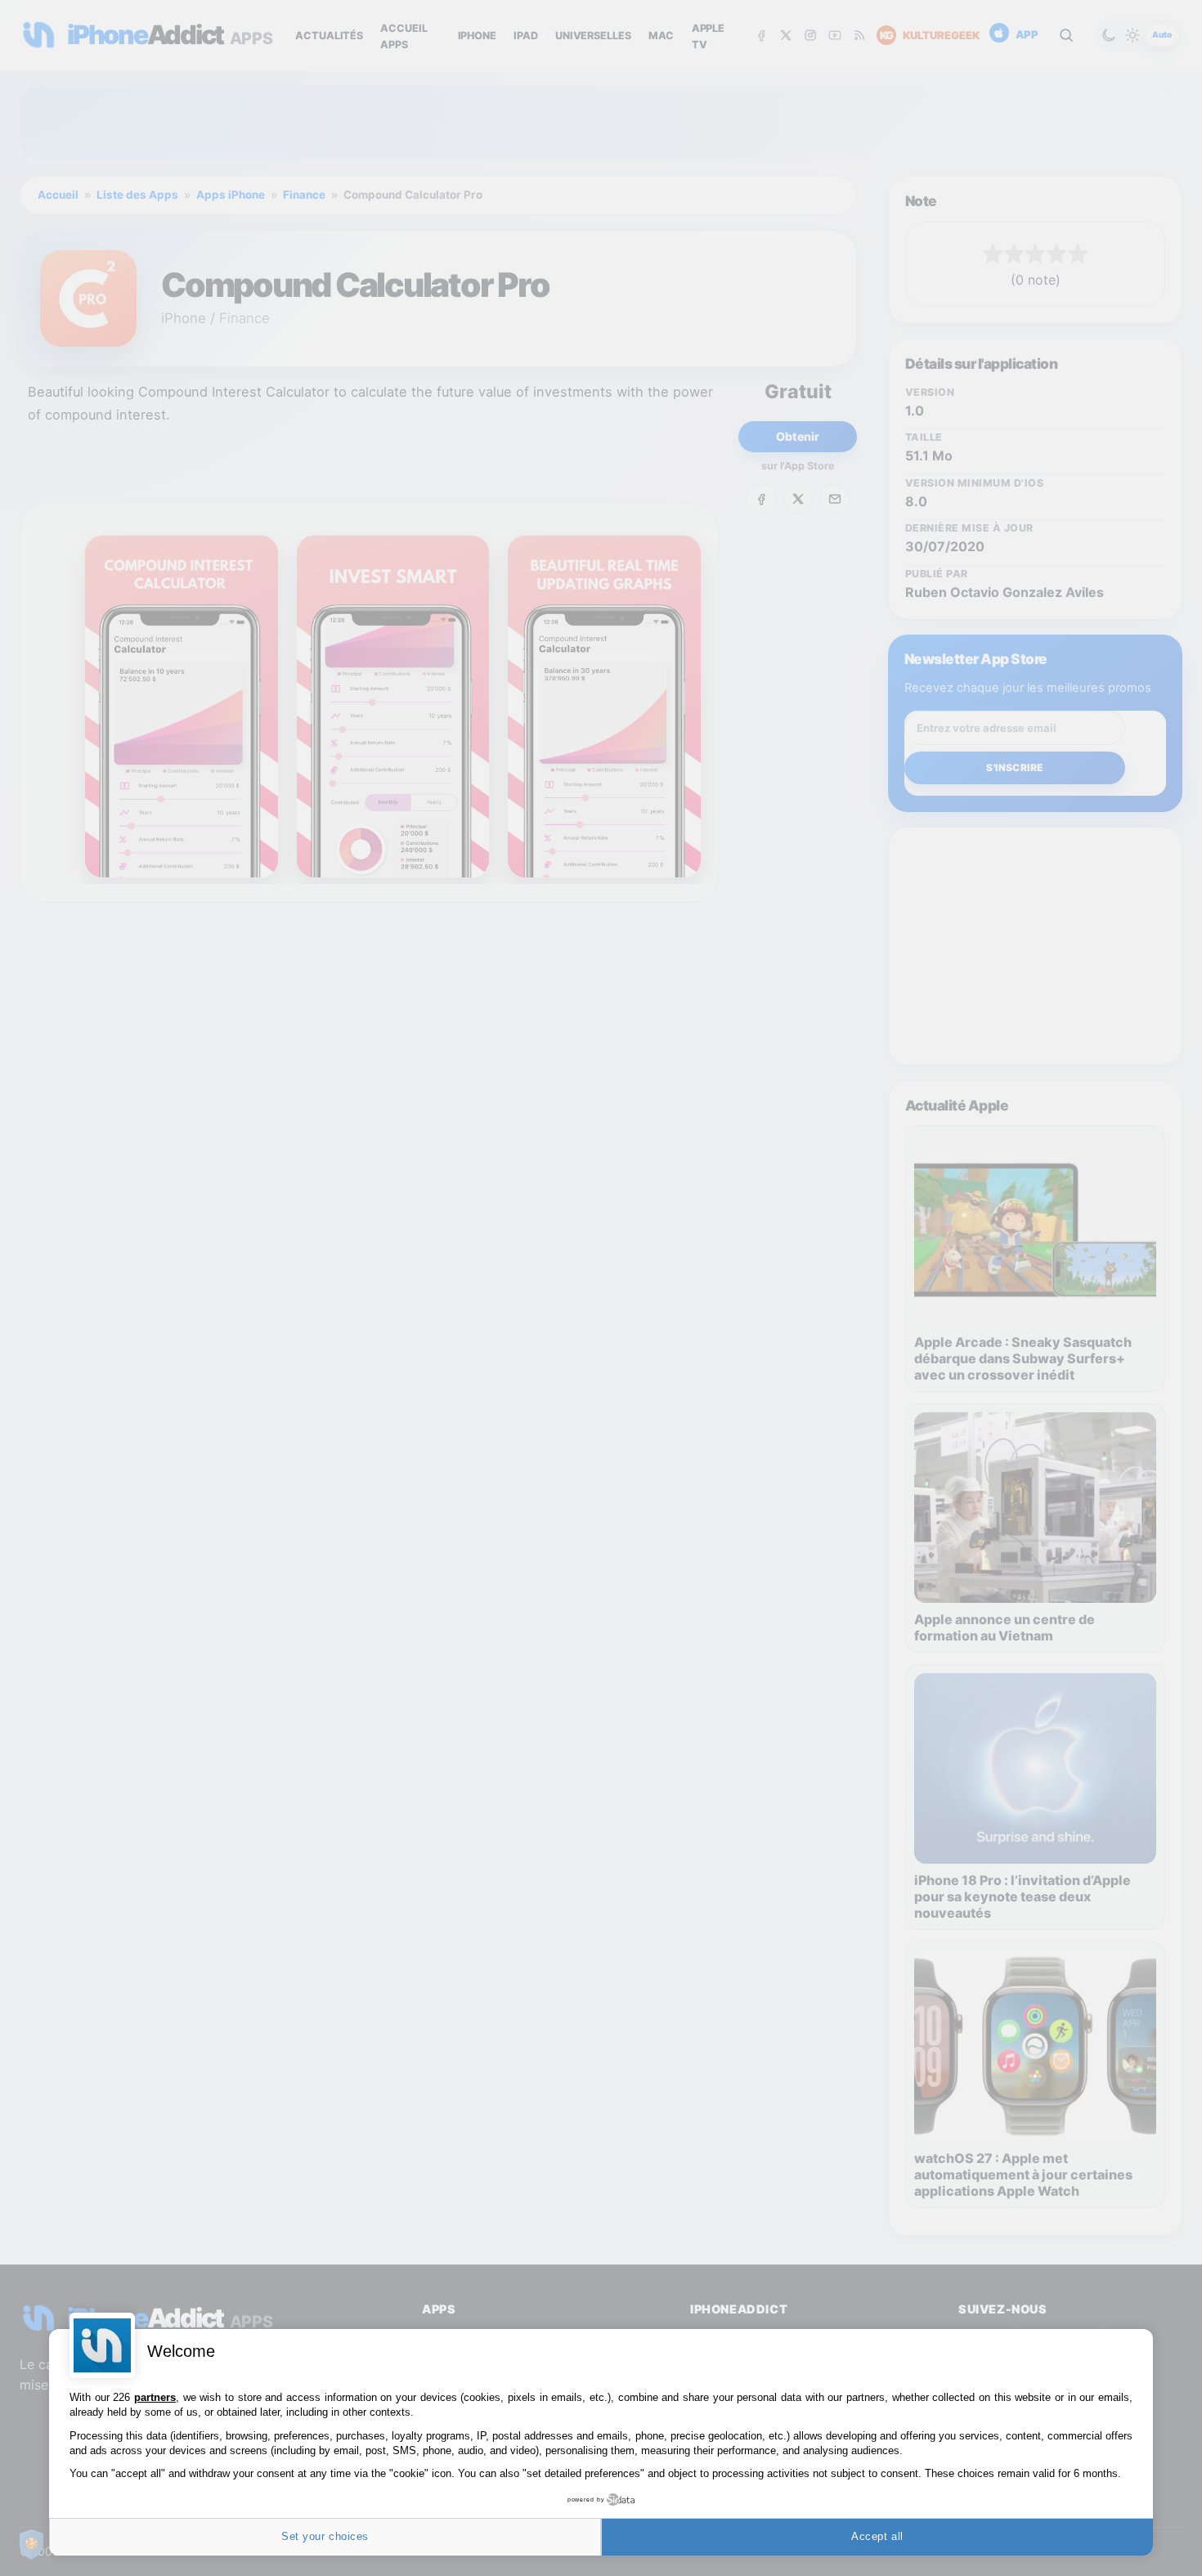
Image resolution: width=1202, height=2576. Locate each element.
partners (155, 2397)
